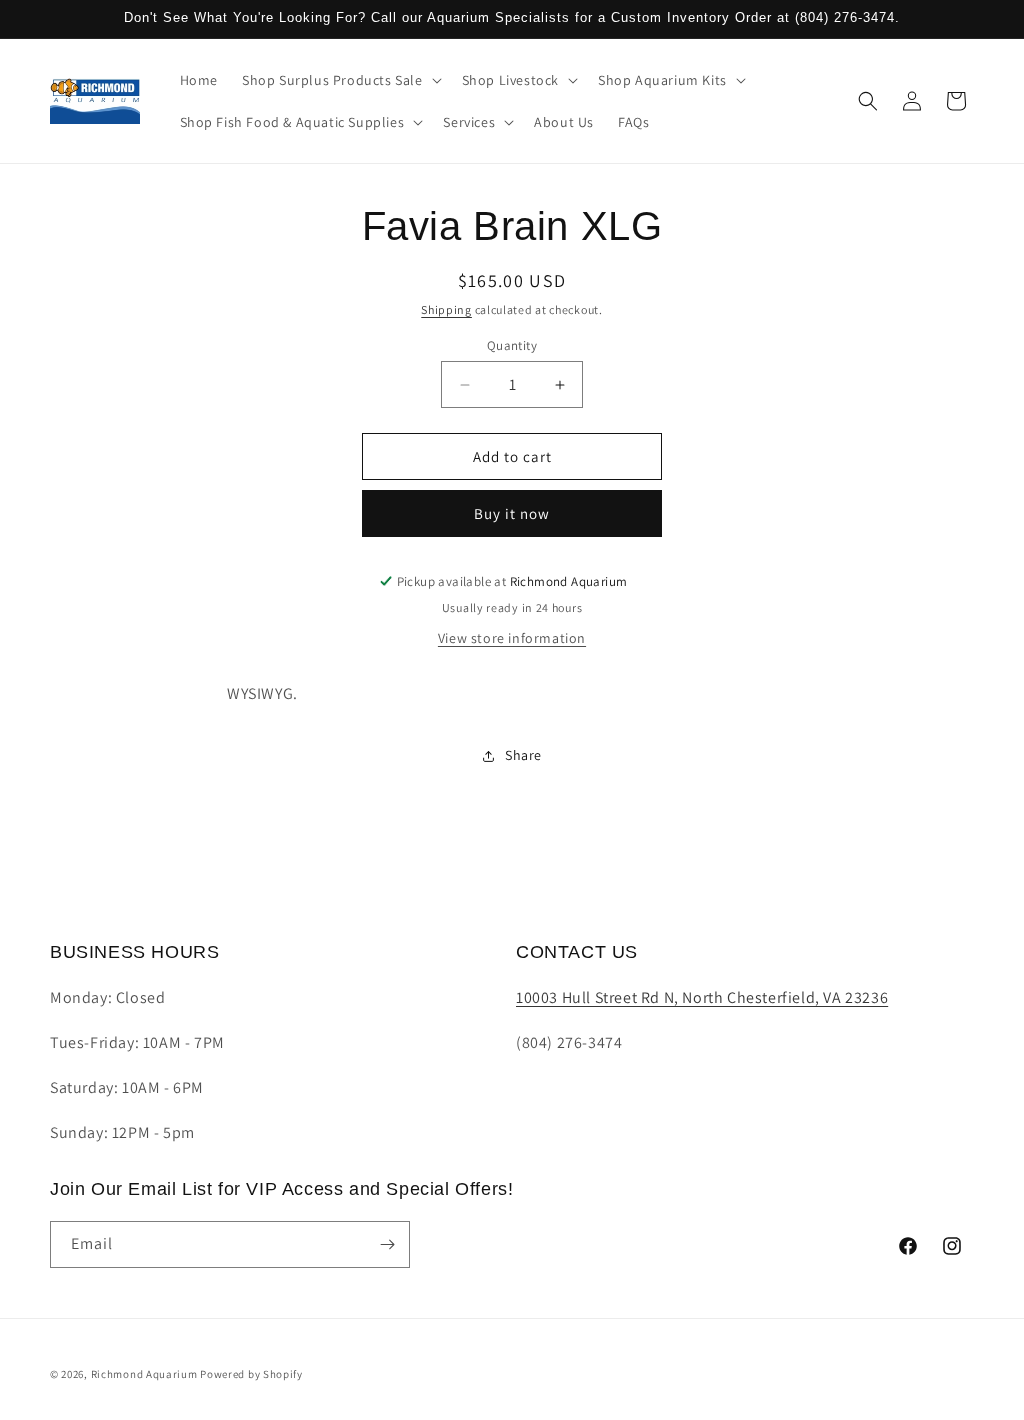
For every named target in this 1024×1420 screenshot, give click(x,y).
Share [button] (523, 755)
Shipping (446, 309)
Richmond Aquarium (144, 1374)
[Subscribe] (387, 1244)
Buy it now (512, 513)
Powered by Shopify (251, 1374)
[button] (340, 80)
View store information (512, 638)
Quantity (512, 345)
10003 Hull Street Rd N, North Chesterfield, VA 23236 (702, 997)
